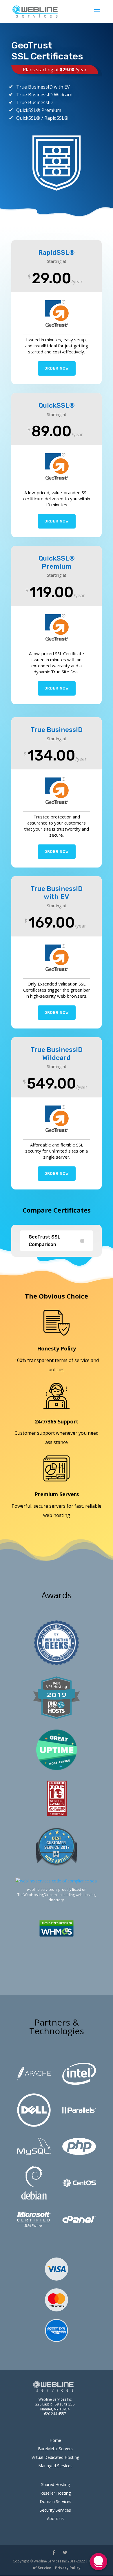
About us (55, 2518)
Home (55, 2440)
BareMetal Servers (55, 2449)
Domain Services (55, 2501)
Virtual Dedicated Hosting (55, 2457)
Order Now (57, 368)
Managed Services (55, 2466)
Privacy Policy (68, 2568)
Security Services (55, 2510)
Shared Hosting (55, 2484)
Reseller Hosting (55, 2493)
